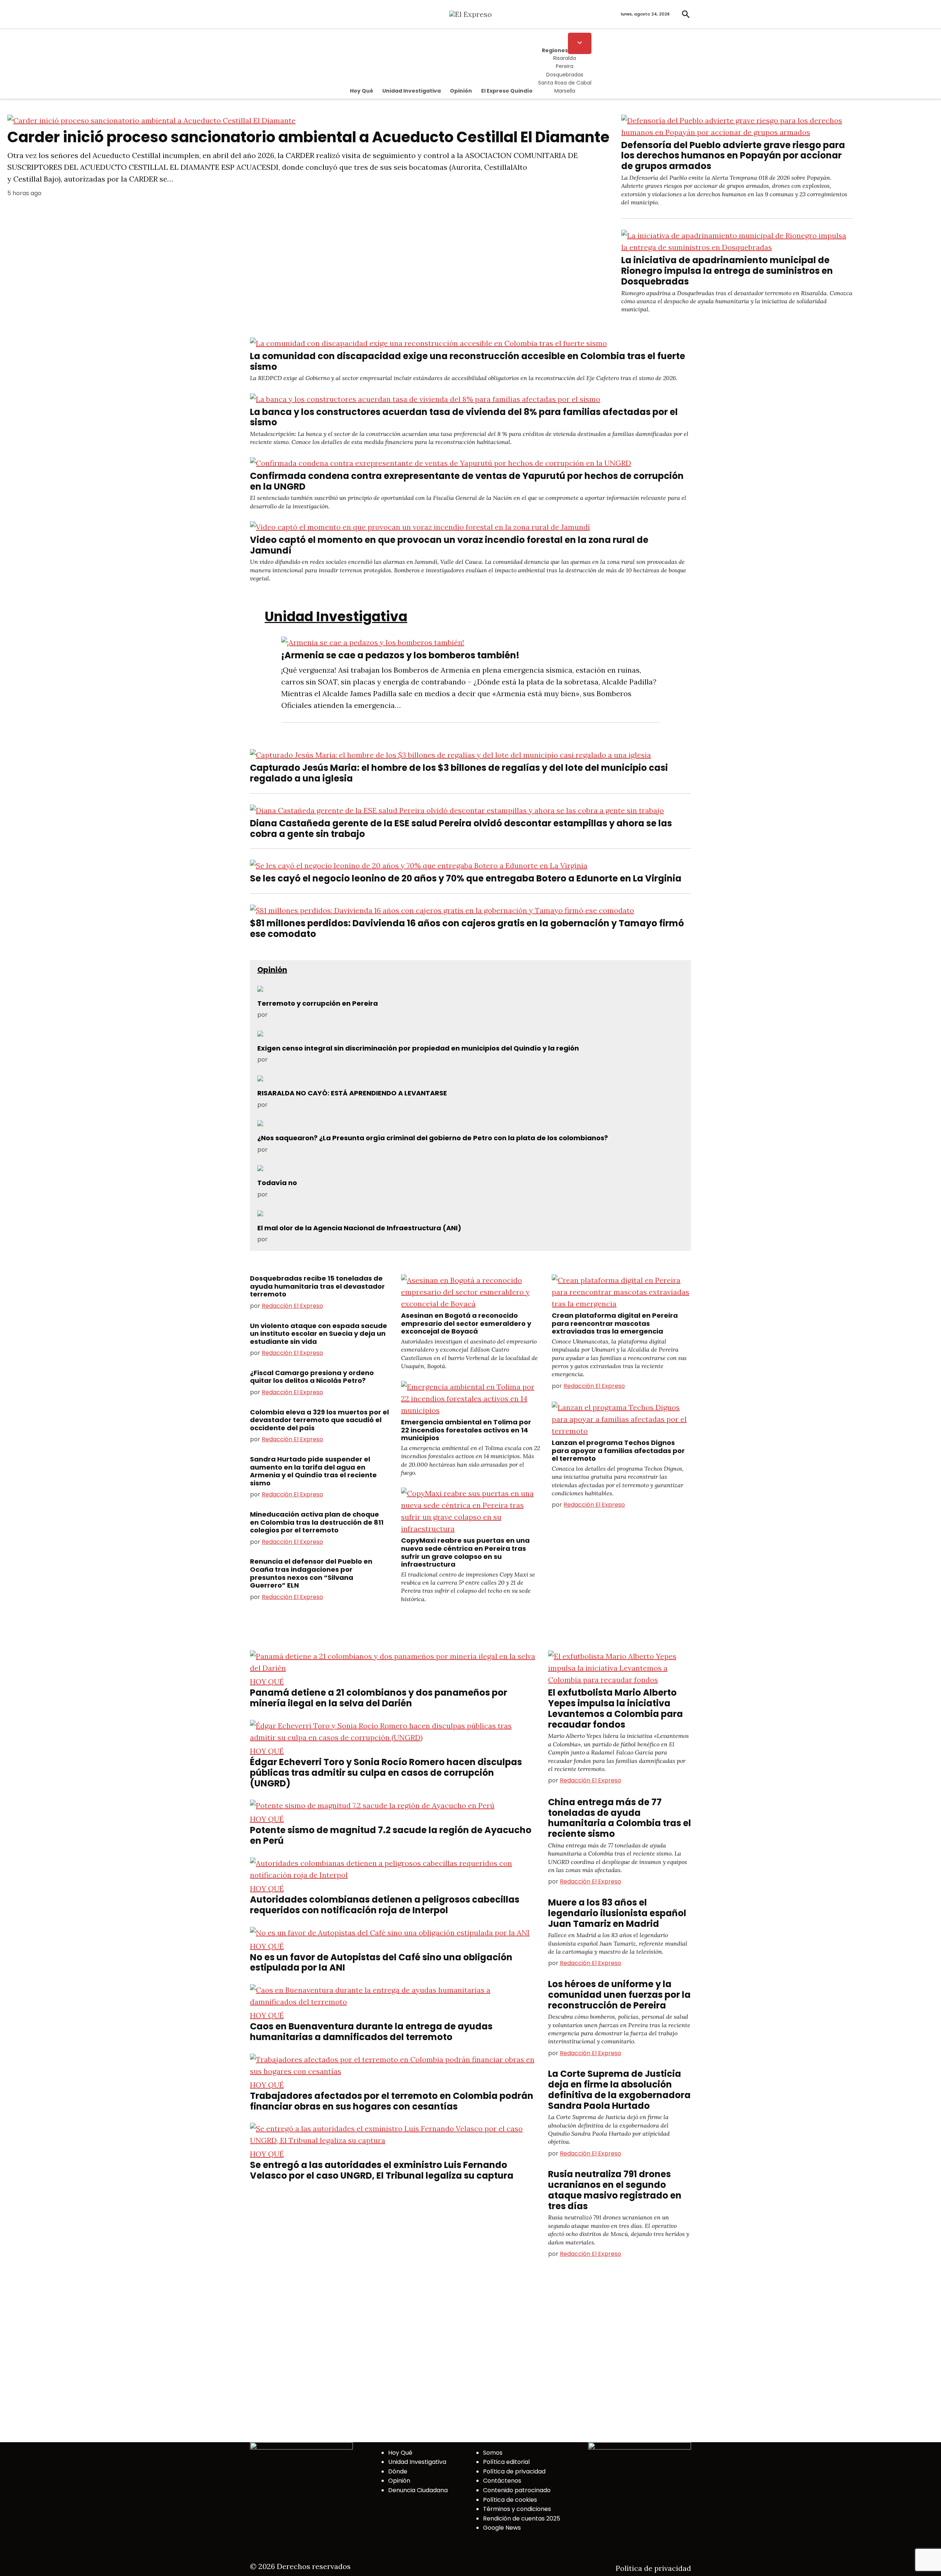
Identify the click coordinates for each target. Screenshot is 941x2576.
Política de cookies (510, 2500)
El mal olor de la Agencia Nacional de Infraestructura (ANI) (359, 1228)
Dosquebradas (565, 75)
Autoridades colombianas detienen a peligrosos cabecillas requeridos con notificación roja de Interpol (385, 1905)
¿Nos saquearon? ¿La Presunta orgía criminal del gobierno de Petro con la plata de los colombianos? (433, 1138)
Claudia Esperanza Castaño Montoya (322, 1194)
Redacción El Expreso (292, 1306)
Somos (493, 2453)
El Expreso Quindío (507, 91)
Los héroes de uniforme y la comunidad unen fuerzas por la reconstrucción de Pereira (619, 1995)
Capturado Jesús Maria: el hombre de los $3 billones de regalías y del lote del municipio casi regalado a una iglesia (459, 773)
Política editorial (506, 2462)
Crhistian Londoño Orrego (306, 1105)
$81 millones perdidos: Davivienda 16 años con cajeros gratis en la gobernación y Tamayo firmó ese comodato (467, 929)
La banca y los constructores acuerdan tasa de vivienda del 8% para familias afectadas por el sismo (464, 417)
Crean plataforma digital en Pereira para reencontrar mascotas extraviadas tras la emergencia (615, 1323)
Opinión (461, 91)
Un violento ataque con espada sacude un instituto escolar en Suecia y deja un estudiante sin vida (319, 1334)
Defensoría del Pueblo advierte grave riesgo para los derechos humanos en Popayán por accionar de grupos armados (733, 156)
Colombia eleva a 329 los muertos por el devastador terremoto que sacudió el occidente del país (319, 1420)
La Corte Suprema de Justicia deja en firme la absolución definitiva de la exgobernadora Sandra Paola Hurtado (619, 2090)
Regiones (555, 50)
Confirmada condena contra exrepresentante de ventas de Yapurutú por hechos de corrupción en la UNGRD (467, 481)
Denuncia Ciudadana (418, 2490)
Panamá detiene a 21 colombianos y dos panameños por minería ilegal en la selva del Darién (379, 1698)
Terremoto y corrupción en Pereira (318, 1003)
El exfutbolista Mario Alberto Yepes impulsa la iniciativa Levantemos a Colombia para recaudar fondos (616, 1708)
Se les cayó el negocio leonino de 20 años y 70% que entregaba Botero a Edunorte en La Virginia (466, 878)
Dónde (398, 2471)
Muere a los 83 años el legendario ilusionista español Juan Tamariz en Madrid (617, 1913)
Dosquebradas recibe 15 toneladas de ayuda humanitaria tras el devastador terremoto (317, 1286)
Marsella (565, 91)
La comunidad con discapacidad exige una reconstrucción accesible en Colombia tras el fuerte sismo (468, 361)
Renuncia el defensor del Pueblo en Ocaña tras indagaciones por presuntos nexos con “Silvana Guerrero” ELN (311, 1573)
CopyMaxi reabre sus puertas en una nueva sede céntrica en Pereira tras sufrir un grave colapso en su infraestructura (465, 1552)
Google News (502, 2528)
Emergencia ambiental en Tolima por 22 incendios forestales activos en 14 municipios (466, 1430)
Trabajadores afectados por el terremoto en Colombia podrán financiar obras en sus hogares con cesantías (392, 2101)
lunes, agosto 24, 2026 (645, 14)
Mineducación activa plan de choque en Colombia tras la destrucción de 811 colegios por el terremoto (317, 1522)
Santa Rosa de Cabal (565, 83)
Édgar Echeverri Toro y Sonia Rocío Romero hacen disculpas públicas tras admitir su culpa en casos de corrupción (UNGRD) (386, 1773)
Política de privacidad (514, 2471)
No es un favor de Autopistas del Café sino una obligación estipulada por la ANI (381, 1963)
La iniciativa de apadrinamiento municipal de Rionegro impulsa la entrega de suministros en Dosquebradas (727, 271)
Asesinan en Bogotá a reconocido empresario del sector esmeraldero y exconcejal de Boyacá (466, 1323)
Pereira (565, 66)
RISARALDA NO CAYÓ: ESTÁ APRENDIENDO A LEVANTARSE (352, 1093)
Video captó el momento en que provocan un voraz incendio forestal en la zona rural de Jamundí (449, 545)
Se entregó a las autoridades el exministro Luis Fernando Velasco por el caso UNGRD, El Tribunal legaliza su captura (382, 2170)
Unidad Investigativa (412, 91)
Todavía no (277, 1183)
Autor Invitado (289, 1015)
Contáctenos (502, 2481)
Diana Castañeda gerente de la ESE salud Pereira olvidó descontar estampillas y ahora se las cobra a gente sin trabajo (461, 829)
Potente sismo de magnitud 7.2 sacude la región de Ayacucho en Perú (391, 1835)
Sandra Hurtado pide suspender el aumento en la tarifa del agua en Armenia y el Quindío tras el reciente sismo (313, 1471)
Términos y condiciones (517, 2509)
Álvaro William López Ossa (307, 1150)
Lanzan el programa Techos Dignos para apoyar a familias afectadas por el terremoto (618, 1450)
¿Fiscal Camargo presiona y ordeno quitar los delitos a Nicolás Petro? (312, 1377)
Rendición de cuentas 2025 (522, 2518)
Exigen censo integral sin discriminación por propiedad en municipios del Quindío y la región (418, 1048)
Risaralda (565, 58)
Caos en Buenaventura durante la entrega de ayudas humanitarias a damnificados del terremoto (371, 2032)
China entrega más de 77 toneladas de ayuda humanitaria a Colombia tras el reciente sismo (620, 1818)
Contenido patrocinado (517, 2490)
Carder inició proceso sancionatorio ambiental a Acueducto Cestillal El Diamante (308, 137)
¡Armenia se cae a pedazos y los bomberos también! (400, 655)
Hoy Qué (362, 91)
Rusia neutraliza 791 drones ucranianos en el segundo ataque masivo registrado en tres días (615, 2190)
